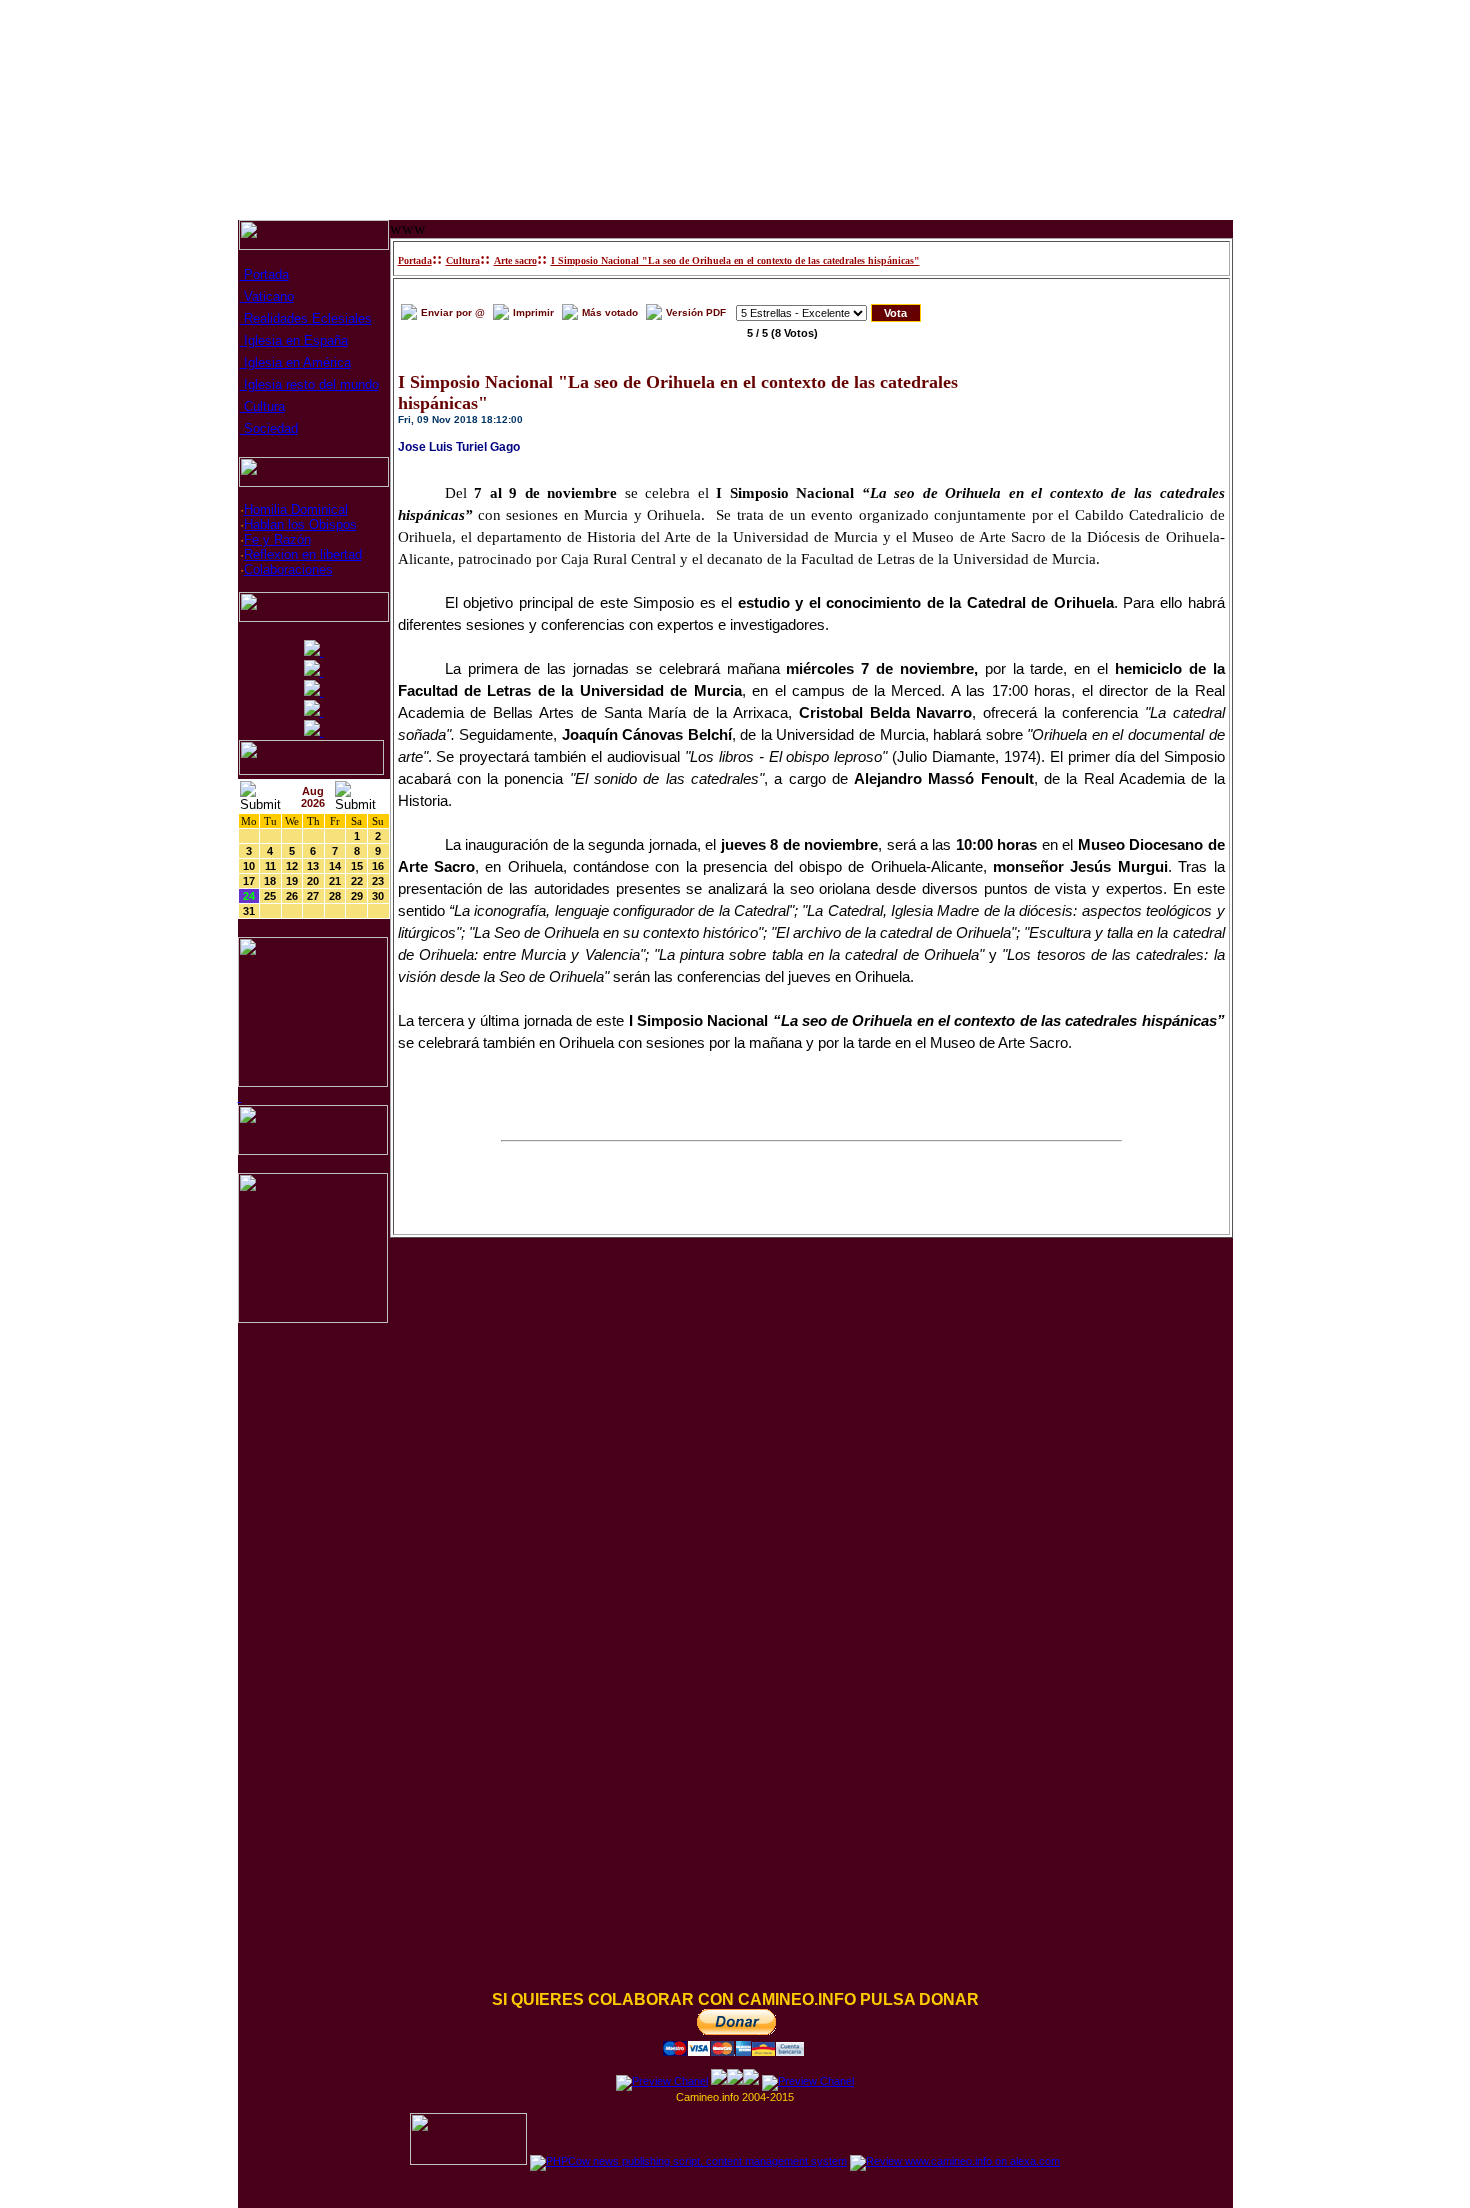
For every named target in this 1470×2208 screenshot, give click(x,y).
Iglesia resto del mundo (309, 384)
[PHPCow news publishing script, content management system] (688, 2161)
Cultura (262, 406)
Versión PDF (696, 312)
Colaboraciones (288, 569)
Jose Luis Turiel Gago (459, 447)
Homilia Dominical (296, 509)
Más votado (610, 312)
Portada (264, 274)
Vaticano (267, 296)
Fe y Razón (277, 539)
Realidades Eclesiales (306, 318)
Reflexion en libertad (303, 554)
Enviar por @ (453, 312)
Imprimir (533, 312)
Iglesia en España (294, 340)
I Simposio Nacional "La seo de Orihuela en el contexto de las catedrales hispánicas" (735, 260)
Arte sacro (515, 260)
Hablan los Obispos (300, 524)
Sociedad (269, 428)
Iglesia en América (295, 362)
